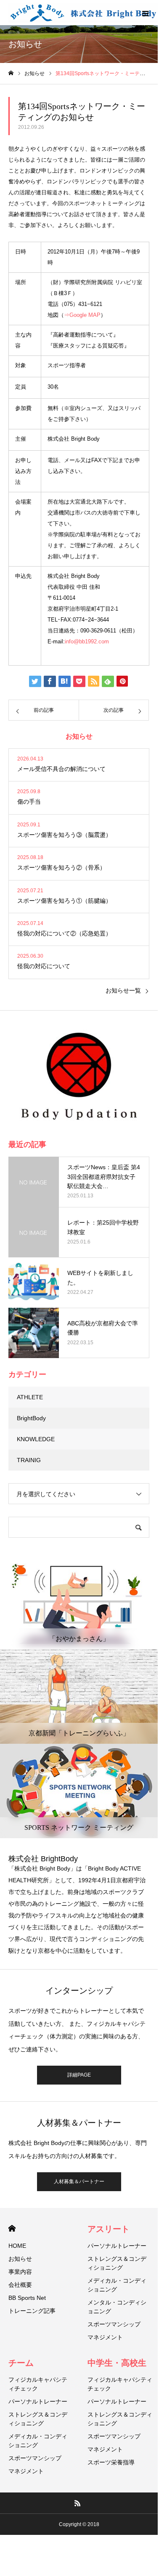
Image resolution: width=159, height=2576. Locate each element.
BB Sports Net (27, 2298)
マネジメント (105, 2337)
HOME (12, 2228)
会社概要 (20, 2285)
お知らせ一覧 (123, 990)
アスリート (109, 2229)
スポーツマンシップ (114, 2324)
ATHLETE (30, 1397)
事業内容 (20, 2272)
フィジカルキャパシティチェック (38, 2384)
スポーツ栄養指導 (111, 2462)
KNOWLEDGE (36, 1439)
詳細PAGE (79, 2075)
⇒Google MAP (82, 315)
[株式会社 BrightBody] (84, 13)
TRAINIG (29, 1460)
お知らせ (20, 2259)
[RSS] (77, 2503)
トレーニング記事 (32, 2311)
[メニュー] (145, 13)
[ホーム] (11, 73)
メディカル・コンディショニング (117, 2285)
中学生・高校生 (117, 2363)
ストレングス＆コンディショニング (117, 2263)
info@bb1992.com (87, 641)
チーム (21, 2363)
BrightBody (31, 1418)
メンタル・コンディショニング (117, 2307)
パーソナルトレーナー (117, 2246)
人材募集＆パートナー (79, 2182)
